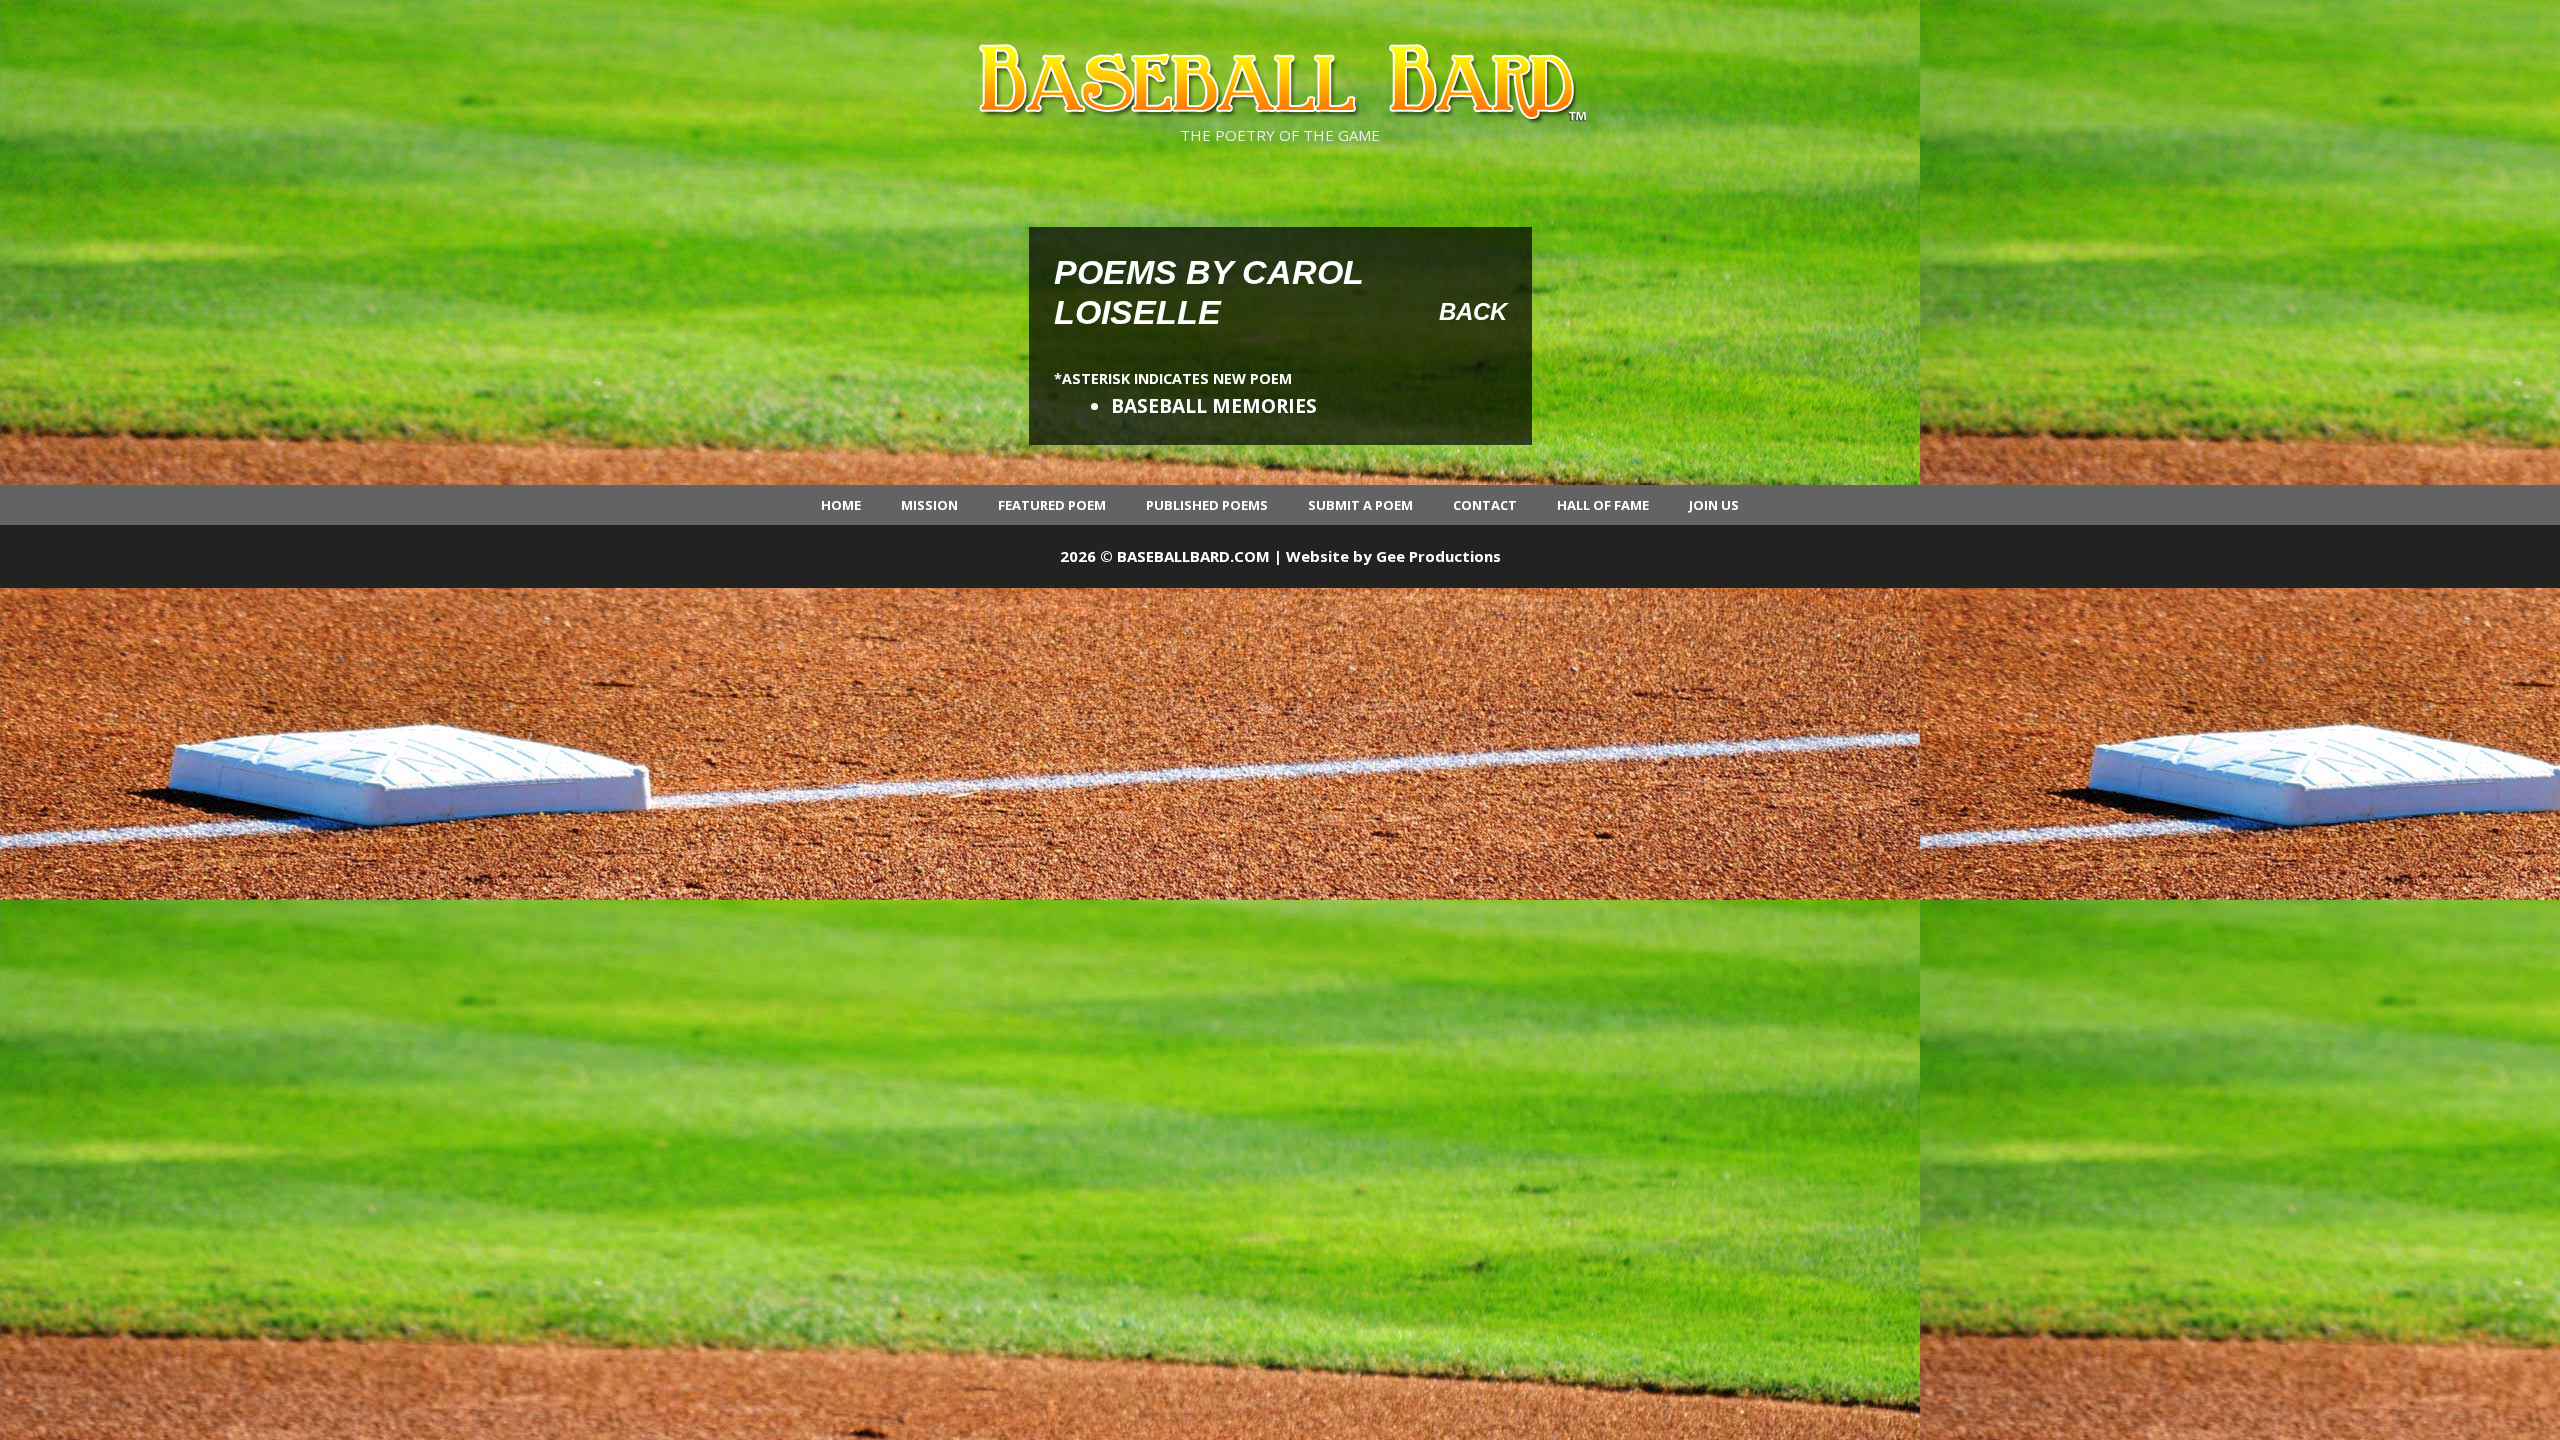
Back (1473, 311)
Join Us (1714, 505)
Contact (1485, 505)
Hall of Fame (1603, 505)
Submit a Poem (1360, 505)
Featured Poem (1052, 505)
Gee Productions (1438, 556)
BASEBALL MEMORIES (1214, 406)
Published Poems (1207, 505)
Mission (929, 505)
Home (841, 505)
